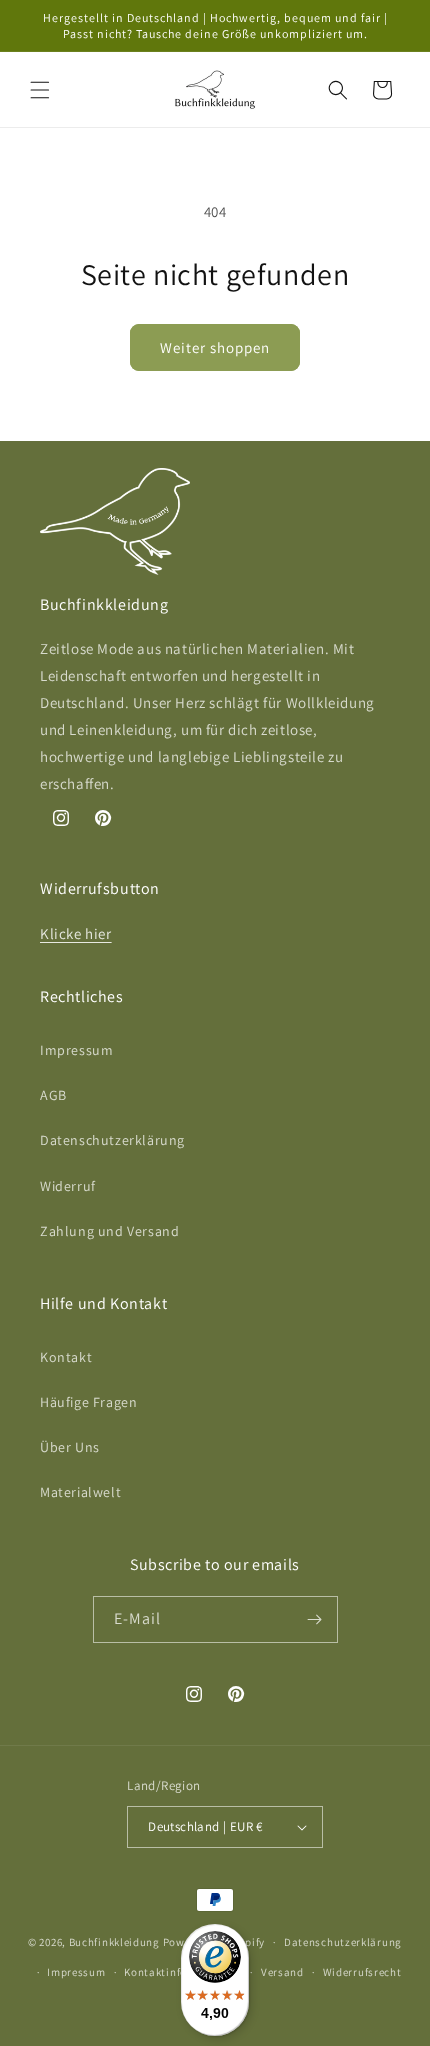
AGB (53, 1095)
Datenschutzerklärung (112, 1140)
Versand (282, 1972)
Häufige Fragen (88, 1402)
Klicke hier (76, 933)
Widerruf (68, 1186)
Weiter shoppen (215, 347)
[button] (40, 90)
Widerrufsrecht (362, 1972)
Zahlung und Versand (109, 1231)
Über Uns (70, 1447)
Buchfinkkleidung (114, 1942)
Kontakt (66, 1357)
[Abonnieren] (315, 1619)
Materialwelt (80, 1492)
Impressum (76, 1050)
